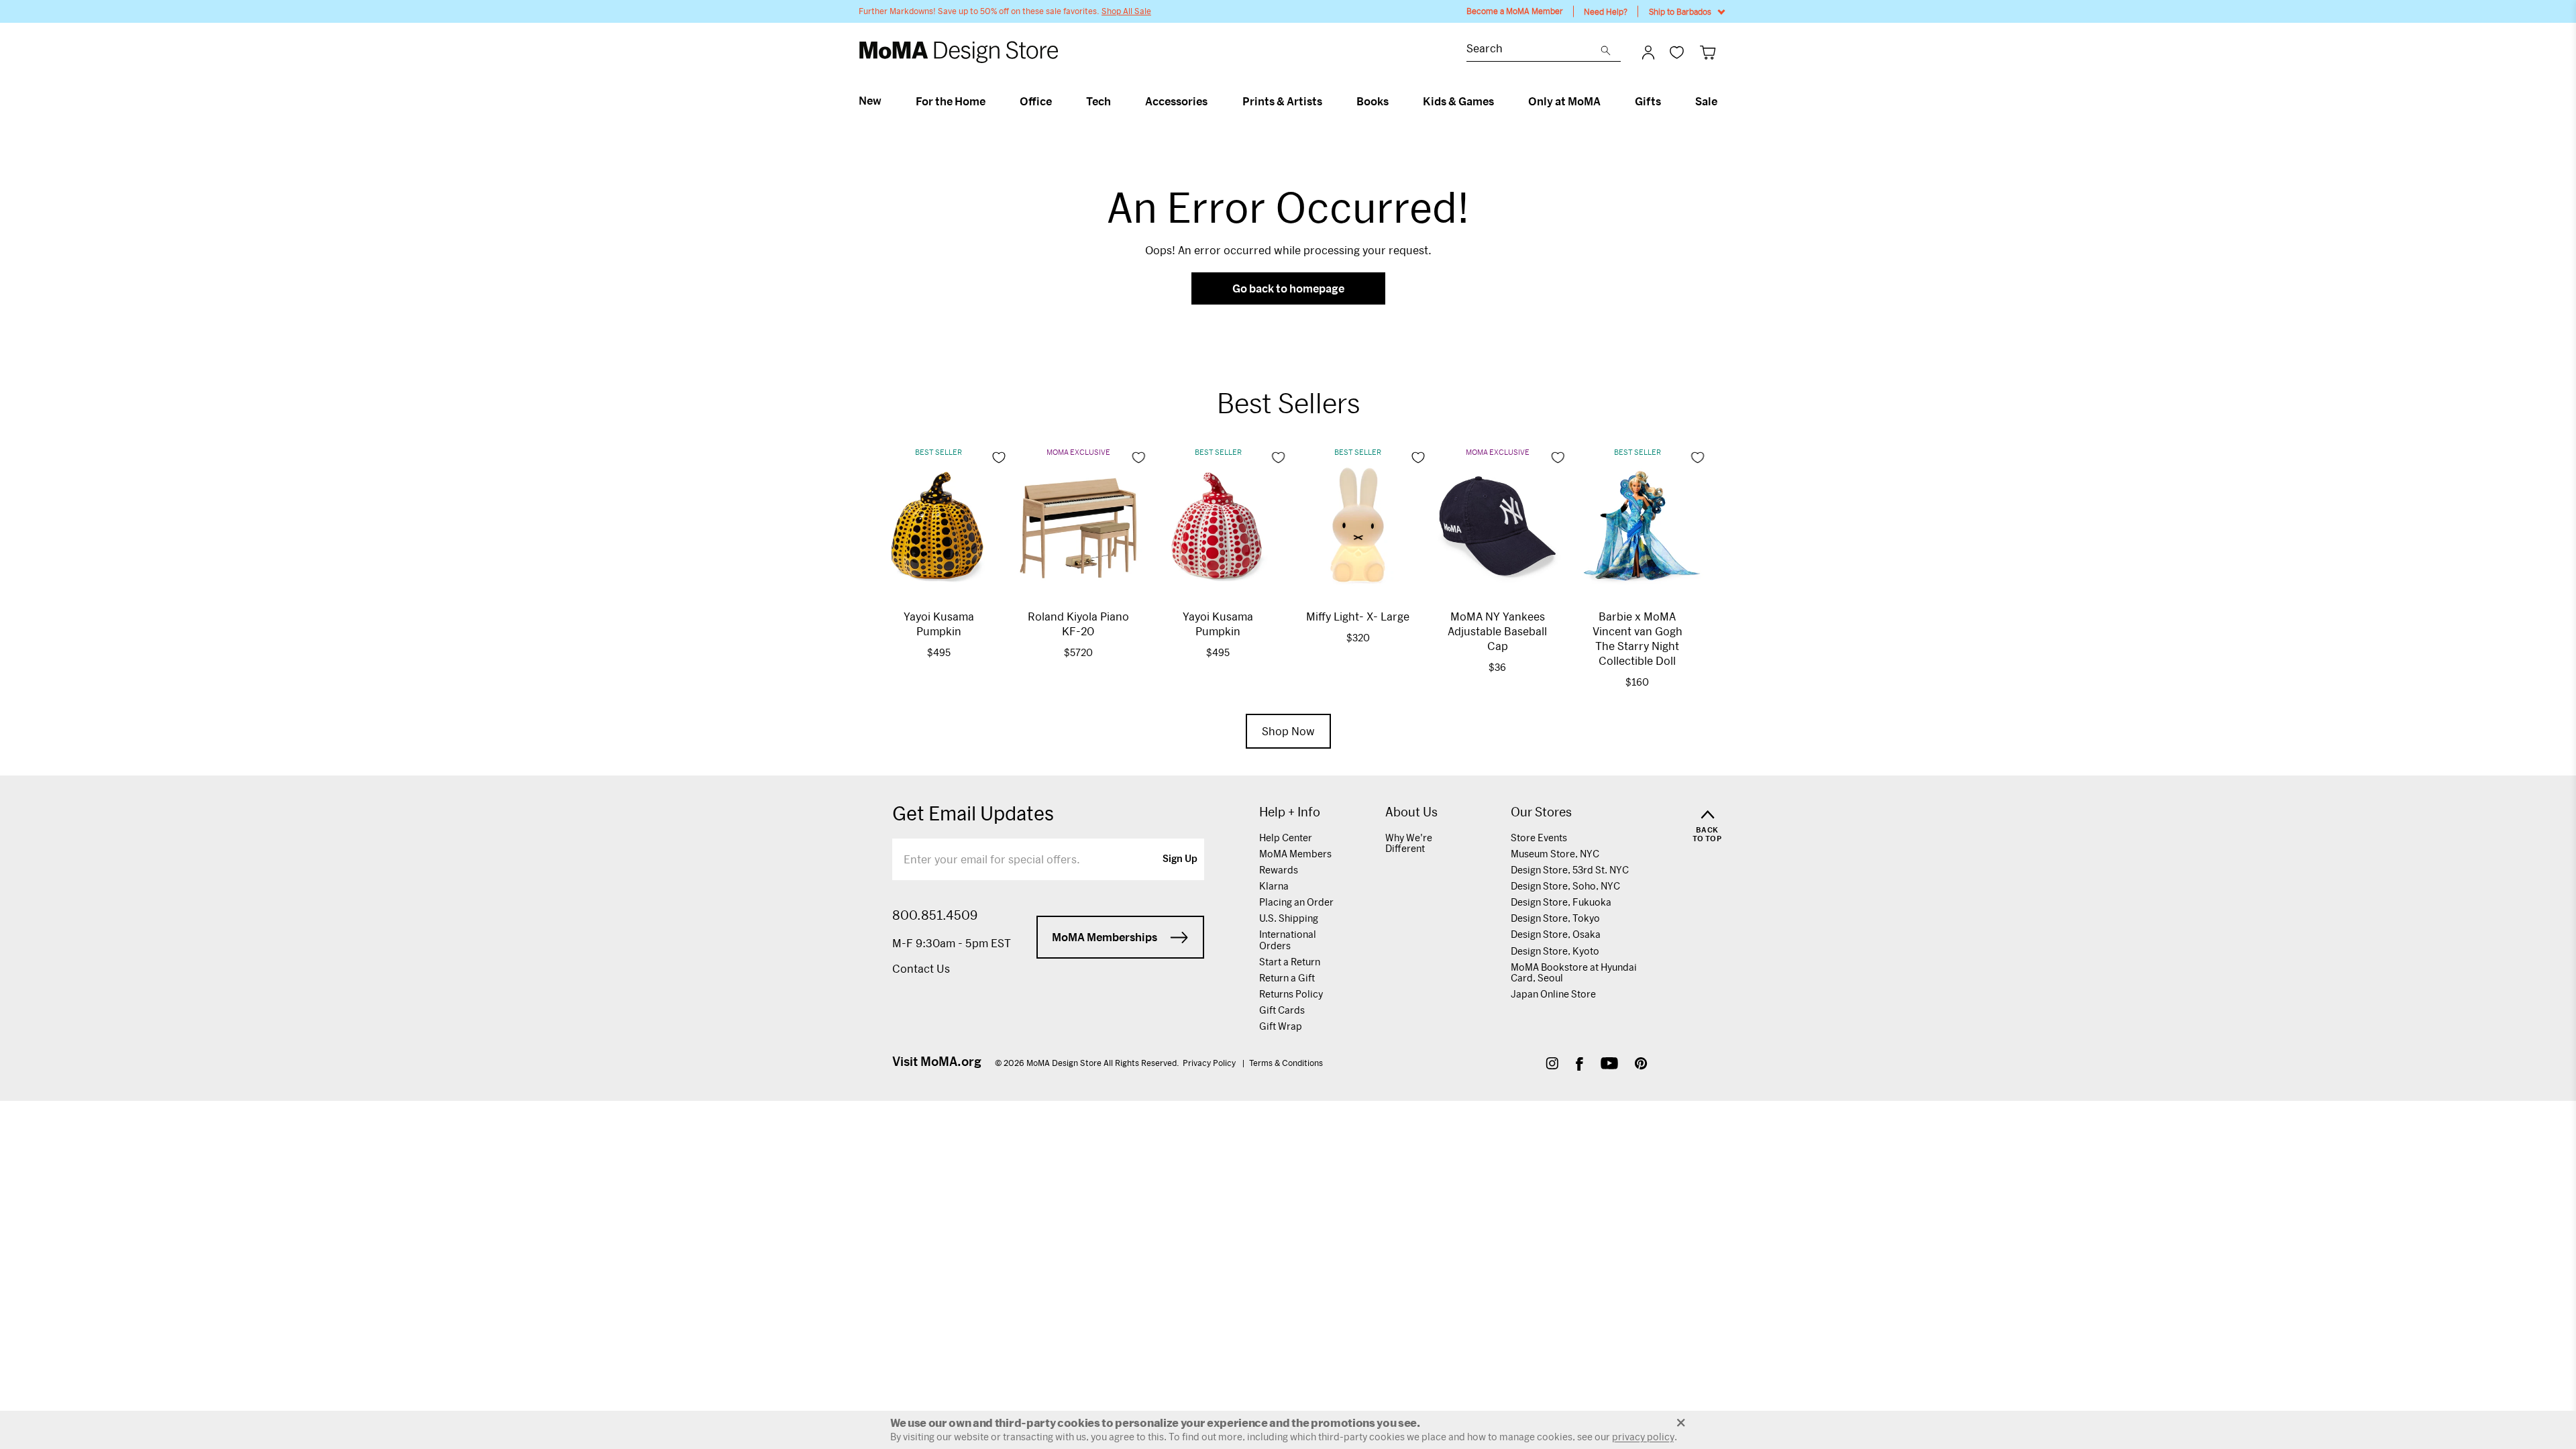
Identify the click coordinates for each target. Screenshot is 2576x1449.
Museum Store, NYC (1555, 854)
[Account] (1648, 52)
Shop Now (1288, 731)
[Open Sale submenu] (1723, 101)
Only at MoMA (1564, 101)
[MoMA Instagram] (1552, 1065)
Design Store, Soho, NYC (1565, 886)
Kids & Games (1458, 101)
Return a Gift (1287, 978)
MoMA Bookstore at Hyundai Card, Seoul (1574, 972)
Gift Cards (1282, 1010)
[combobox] (1534, 50)
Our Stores (1541, 812)
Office (1036, 101)
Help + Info (1290, 812)
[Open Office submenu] (1058, 101)
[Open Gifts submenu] (1667, 101)
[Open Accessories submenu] (1213, 101)
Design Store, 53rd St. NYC (1570, 870)
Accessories (1176, 101)
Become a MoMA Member (1515, 11)
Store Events (1539, 838)
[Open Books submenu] (1394, 101)
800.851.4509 (935, 915)
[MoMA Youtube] (1609, 1065)
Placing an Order (1296, 902)
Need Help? (1606, 11)
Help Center (1286, 838)
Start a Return (1290, 962)
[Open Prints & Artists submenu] (1328, 101)
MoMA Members (1295, 854)
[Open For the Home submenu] (991, 101)
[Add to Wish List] (999, 458)
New (870, 101)
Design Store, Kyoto (1555, 951)
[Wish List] (1677, 52)
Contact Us (921, 968)
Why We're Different (1409, 843)
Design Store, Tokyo (1555, 918)
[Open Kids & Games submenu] (1500, 101)
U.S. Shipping (1289, 918)
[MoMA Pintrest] (1641, 1065)
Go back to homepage (1288, 288)
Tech (1098, 101)
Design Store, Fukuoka (1561, 902)
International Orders (1288, 940)
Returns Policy (1291, 994)
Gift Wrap (1281, 1026)
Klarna (1274, 886)
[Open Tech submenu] (1117, 101)
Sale (1706, 101)
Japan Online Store (1553, 994)
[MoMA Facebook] (1579, 1065)
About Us (1411, 812)
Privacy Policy (1210, 1063)
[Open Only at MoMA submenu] (1606, 101)
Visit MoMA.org (937, 1061)
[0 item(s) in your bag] (1708, 52)
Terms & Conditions (1286, 1063)
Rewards (1279, 870)
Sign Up (1180, 859)
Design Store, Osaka (1556, 934)
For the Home (951, 101)
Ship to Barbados (1680, 11)
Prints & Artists (1282, 101)
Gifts (1648, 101)
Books (1373, 101)
